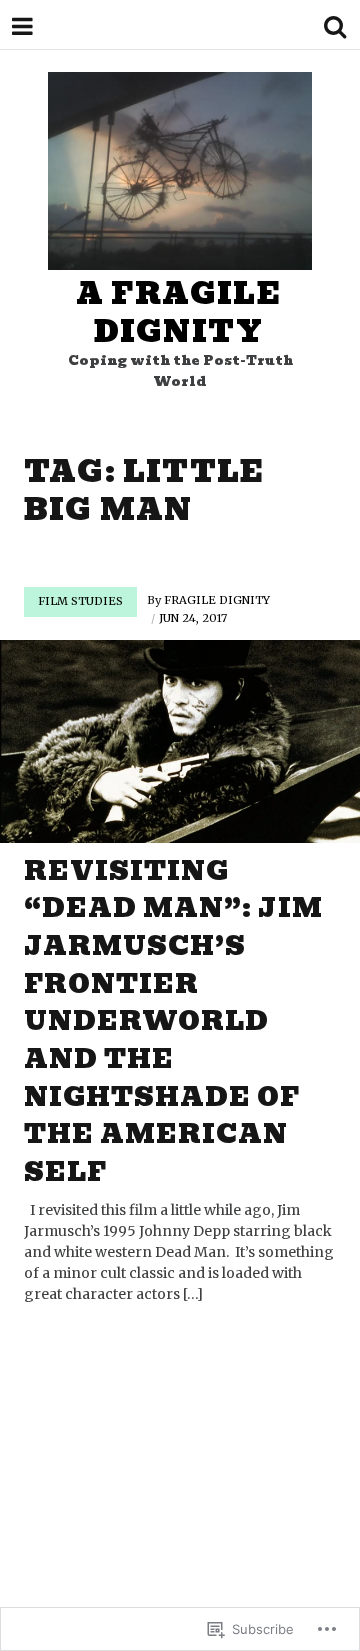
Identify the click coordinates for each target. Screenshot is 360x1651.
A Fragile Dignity (178, 312)
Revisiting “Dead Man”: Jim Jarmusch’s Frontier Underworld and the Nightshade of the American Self (173, 1022)
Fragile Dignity (217, 600)
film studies (80, 601)
